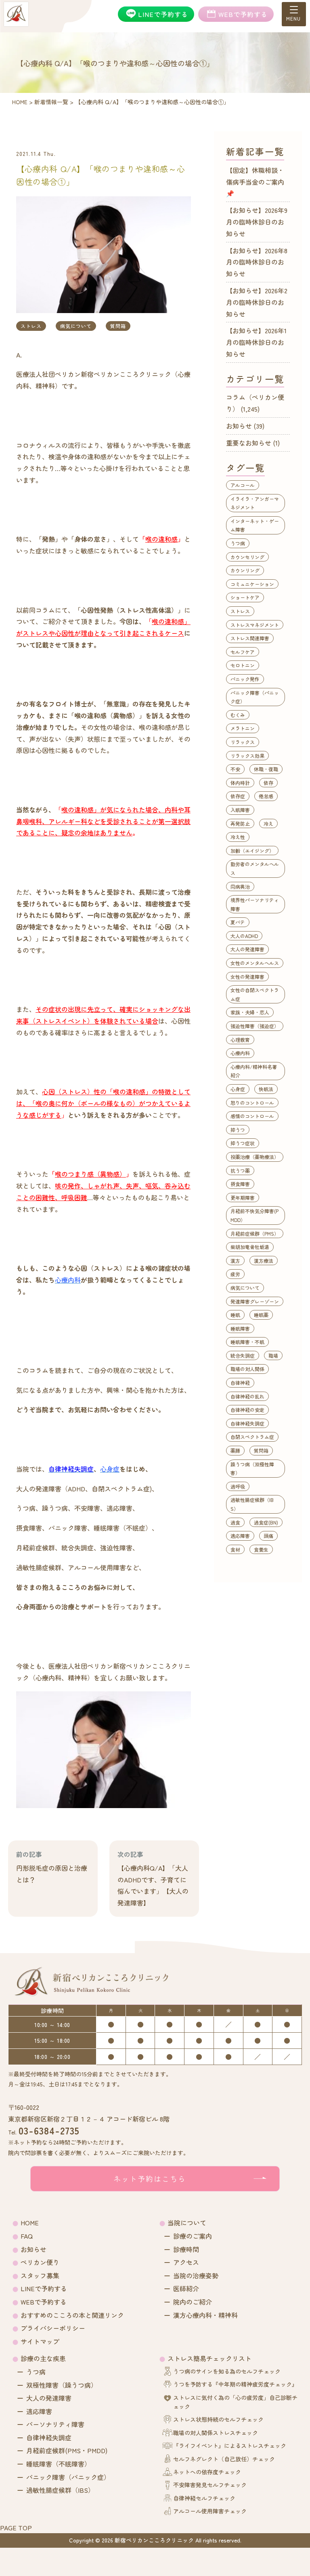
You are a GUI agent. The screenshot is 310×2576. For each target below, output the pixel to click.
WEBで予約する (44, 2302)
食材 (235, 1549)
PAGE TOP (16, 2528)
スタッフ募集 (40, 2275)
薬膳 (235, 1450)
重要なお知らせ (249, 443)
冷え (268, 823)
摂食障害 (240, 1184)
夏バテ (238, 922)
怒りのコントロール (252, 1103)
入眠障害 (240, 810)
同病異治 (240, 886)
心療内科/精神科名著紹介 (254, 1071)
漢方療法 (264, 1261)
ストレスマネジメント (255, 625)
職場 (273, 1355)
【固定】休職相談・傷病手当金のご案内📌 (255, 182)
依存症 (238, 796)
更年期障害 (243, 1198)
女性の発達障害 (247, 977)
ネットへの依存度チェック (207, 2472)
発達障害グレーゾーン (255, 1301)
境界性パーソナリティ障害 (255, 904)
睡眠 (235, 1315)
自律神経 (240, 1383)
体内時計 (240, 783)
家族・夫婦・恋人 (250, 1012)
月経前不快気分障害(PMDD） (254, 1215)
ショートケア (245, 597)
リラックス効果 (247, 756)
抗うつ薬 (240, 1170)
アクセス (186, 2262)
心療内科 (240, 1053)
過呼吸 (238, 1486)
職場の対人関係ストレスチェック (216, 2433)
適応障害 (240, 1536)
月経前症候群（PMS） (255, 1233)
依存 (268, 783)
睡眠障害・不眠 (247, 1342)
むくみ (238, 715)
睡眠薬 (261, 1315)
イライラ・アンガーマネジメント (255, 503)
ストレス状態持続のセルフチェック (218, 2419)
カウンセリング (247, 557)
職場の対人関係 (247, 1369)
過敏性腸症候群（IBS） (252, 1504)
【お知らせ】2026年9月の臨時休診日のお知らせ (257, 222)
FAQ (27, 2236)
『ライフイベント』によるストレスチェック (230, 2446)
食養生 (261, 1549)
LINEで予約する (44, 2288)
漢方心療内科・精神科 (205, 2315)
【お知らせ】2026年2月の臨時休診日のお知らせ (257, 302)
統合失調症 (243, 1355)
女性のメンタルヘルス (255, 963)
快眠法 (266, 1089)
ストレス (31, 326)
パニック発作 (245, 679)
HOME (30, 2223)
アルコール (243, 485)
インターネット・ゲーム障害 (255, 525)
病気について (76, 326)
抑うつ (238, 1130)
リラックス (243, 742)
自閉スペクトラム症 (252, 1437)
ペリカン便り (40, 2262)
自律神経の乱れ (247, 1396)
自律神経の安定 (247, 1410)
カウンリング (245, 570)
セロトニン (243, 665)
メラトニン (243, 728)
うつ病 (238, 543)
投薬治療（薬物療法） (255, 1157)
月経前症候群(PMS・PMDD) (67, 2450)
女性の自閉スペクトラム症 (255, 994)
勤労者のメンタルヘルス (255, 868)
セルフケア (243, 652)
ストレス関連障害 (250, 638)
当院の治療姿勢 (196, 2275)
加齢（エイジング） (252, 851)
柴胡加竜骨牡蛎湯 (250, 1247)
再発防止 (240, 823)
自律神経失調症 (247, 1423)
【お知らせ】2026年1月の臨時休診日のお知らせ (256, 342)
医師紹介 (186, 2288)
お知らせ (239, 426)
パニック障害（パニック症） (255, 697)
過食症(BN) (266, 1522)
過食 (235, 1522)
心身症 (238, 1089)
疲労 (235, 1274)
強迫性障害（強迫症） (255, 1026)
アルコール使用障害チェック (210, 2511)
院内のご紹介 (193, 2302)
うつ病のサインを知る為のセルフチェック (227, 2371)
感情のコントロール (252, 1116)
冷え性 (238, 837)
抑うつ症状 (243, 1143)
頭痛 (268, 1536)
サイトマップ (40, 2341)
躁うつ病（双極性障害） (252, 1469)
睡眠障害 (240, 1328)
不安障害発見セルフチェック (210, 2485)
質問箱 (118, 326)
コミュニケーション (252, 584)
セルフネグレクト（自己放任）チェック (224, 2459)
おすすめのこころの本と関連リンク (72, 2315)
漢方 (235, 1261)
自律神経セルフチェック (204, 2498)
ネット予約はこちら (150, 2179)
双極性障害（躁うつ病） (62, 2385)
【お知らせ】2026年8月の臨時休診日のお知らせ (257, 262)
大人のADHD (244, 936)
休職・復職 (266, 769)
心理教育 (240, 1040)
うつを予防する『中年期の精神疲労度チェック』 (235, 2384)
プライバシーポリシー (53, 2328)
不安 (235, 769)
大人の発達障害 (247, 949)
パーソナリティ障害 (55, 2424)
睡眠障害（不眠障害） (59, 2464)
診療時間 (186, 2249)
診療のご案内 (193, 2236)
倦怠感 (266, 796)
